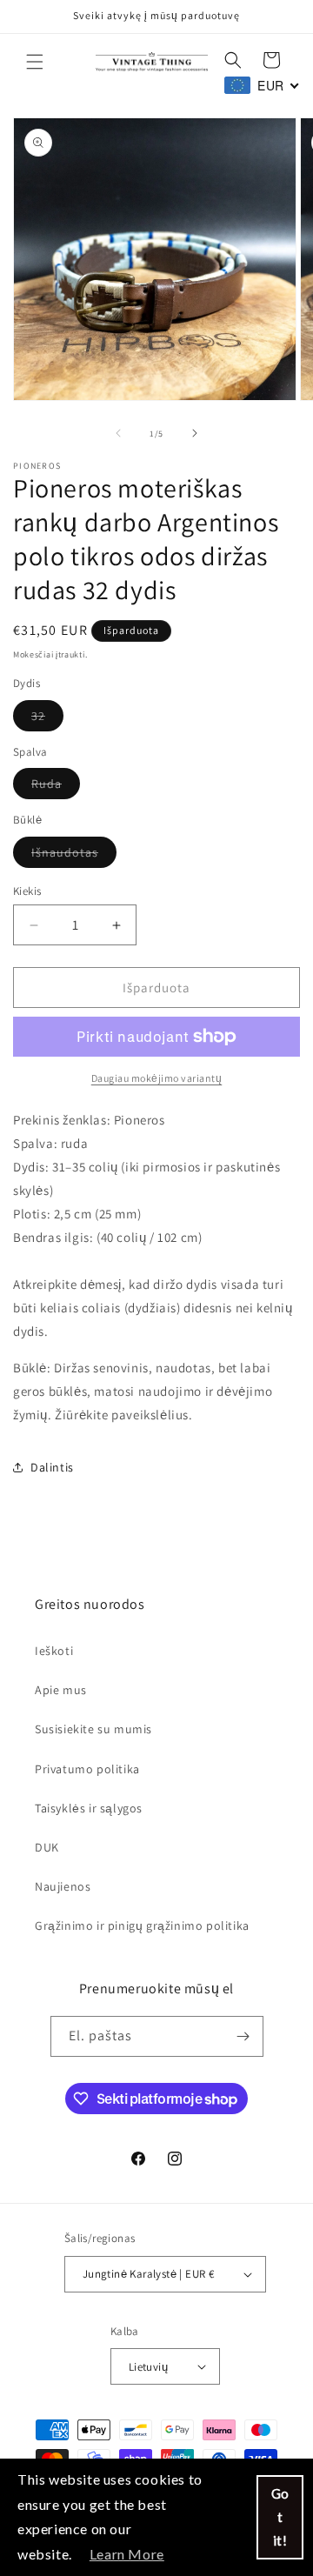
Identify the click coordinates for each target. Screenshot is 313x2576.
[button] (35, 62)
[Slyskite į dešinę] (195, 433)
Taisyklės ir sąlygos (89, 1808)
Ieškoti (54, 1651)
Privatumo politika (87, 1769)
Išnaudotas (74, 856)
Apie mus (61, 1690)
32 (47, 719)
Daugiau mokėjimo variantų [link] (157, 1078)
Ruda (56, 787)
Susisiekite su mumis (93, 1729)
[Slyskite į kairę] (118, 433)
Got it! (280, 2517)
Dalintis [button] (52, 1467)
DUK (47, 1847)
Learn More (127, 2554)
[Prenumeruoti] (243, 2036)
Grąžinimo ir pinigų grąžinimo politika (142, 1925)
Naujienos (63, 1886)
